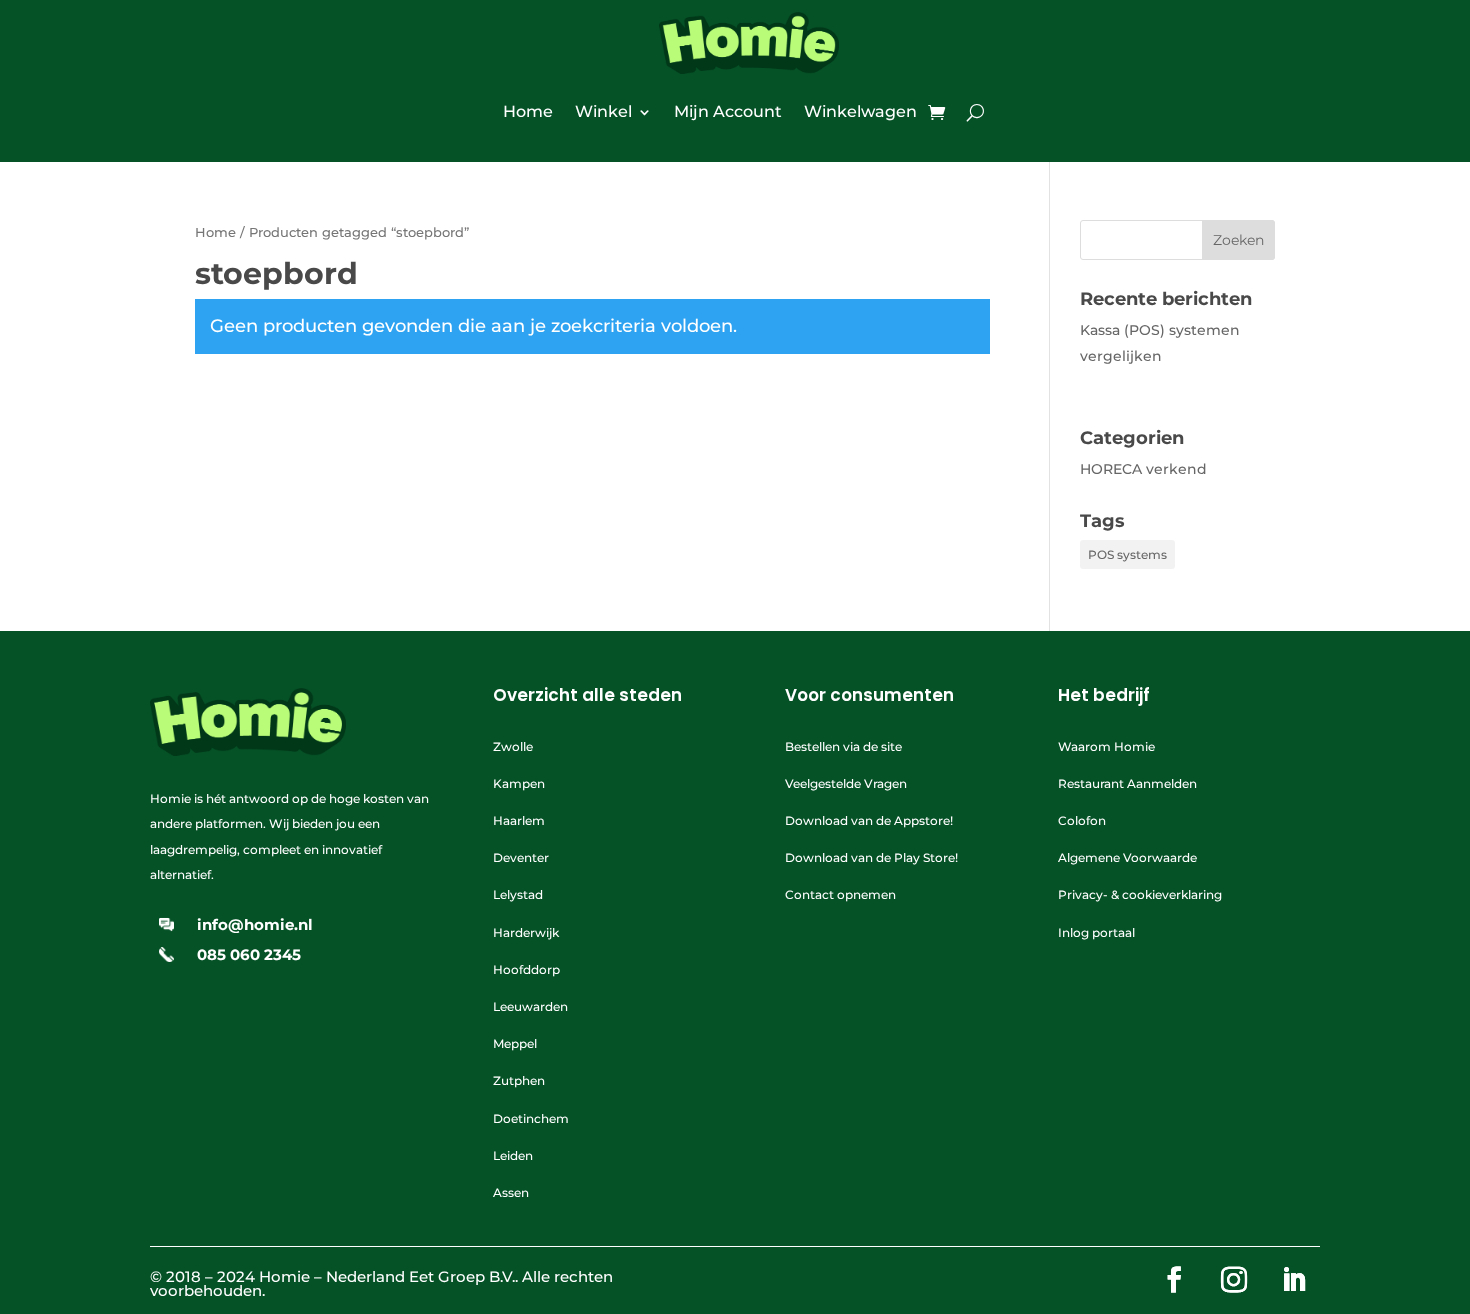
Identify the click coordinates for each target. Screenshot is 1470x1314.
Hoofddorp (526, 969)
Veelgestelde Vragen (846, 783)
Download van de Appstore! (869, 820)
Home (528, 111)
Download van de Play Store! (871, 857)
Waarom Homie (1106, 746)
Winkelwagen (860, 111)
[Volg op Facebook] (1174, 1280)
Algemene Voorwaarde (1127, 857)
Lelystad (518, 894)
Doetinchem (531, 1118)
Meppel (515, 1043)
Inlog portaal (1096, 932)
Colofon (1082, 820)
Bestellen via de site (843, 746)
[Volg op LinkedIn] (1294, 1280)
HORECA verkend (1143, 469)
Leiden (513, 1155)
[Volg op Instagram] (1234, 1280)
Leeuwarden (530, 1006)
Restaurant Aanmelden (1127, 783)
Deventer (521, 857)
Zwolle (513, 746)
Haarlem (519, 820)
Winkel (603, 111)
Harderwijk (526, 932)
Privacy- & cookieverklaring (1140, 894)
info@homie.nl (255, 924)
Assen (511, 1192)
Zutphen (519, 1080)
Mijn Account (728, 111)
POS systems (1127, 554)
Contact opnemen (840, 894)
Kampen (519, 783)
